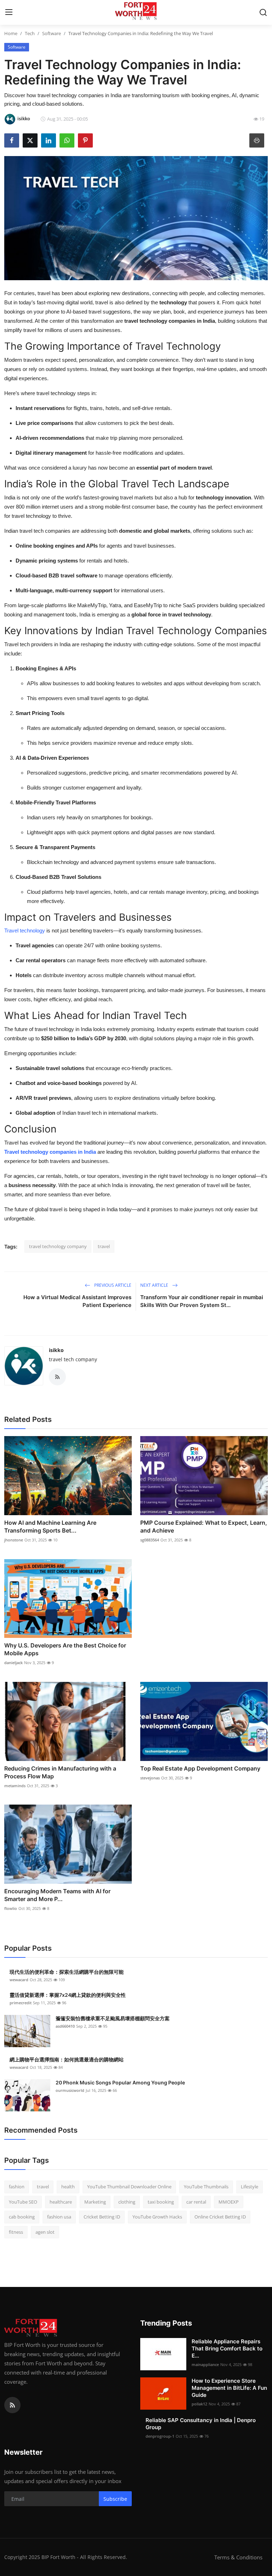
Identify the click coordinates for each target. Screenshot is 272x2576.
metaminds (15, 1786)
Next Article (155, 1285)
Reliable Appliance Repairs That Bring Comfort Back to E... (227, 2348)
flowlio (11, 1908)
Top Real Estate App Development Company (200, 1768)
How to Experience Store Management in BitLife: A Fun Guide (229, 2388)
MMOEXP (229, 2202)
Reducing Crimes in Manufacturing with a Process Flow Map (60, 1772)
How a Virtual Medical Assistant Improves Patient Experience (77, 1301)
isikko (56, 1350)
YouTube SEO (23, 2202)
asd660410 (65, 2026)
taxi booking (161, 2202)
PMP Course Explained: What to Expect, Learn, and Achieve (204, 1527)
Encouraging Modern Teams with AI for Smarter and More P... (57, 1895)
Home (11, 33)
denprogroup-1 (160, 2436)
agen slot (45, 2232)
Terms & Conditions (238, 2557)
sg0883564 (150, 1540)
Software (52, 33)
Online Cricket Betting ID (220, 2217)
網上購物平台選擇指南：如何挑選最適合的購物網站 (67, 2059)
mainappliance (205, 2364)
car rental (196, 2202)
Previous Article (112, 1285)
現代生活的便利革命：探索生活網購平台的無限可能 (67, 1972)
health (68, 2187)
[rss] (12, 2405)
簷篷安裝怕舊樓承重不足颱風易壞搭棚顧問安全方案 (113, 2018)
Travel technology (25, 930)
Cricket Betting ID (102, 2217)
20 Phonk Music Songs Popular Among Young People (120, 2082)
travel (104, 1246)
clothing (127, 2202)
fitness (16, 2232)
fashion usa (59, 2217)
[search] (263, 12)
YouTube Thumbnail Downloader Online (129, 2187)
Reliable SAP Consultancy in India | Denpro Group (201, 2424)
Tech (30, 33)
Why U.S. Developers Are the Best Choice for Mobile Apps (65, 1649)
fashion (17, 2187)
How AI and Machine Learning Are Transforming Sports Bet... (50, 1527)
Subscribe (115, 2499)
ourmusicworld (70, 2090)
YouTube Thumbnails (206, 2187)
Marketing (95, 2202)
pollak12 (199, 2404)
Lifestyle (250, 2187)
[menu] (9, 12)
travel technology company (58, 1246)
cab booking (22, 2217)
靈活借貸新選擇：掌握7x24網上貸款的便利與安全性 (68, 1995)
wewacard (19, 1980)
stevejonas (150, 1778)
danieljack (13, 1663)
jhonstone (14, 1540)
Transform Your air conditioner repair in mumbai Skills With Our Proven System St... (202, 1301)
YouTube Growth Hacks (157, 2217)
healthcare (61, 2202)
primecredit (21, 2003)
